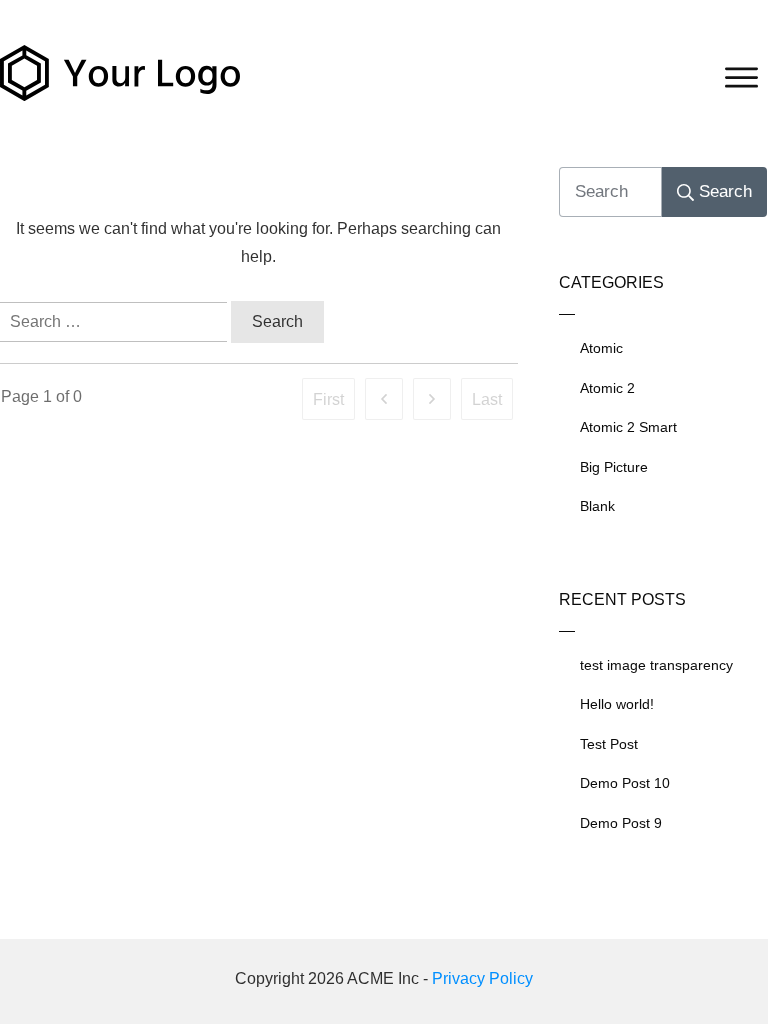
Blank (597, 506)
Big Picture (614, 467)
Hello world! (617, 704)
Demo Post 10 (625, 783)
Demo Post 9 (621, 823)
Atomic (601, 348)
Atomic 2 (607, 388)
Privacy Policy (482, 978)
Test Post (609, 744)
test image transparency (656, 665)
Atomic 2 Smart (628, 427)
